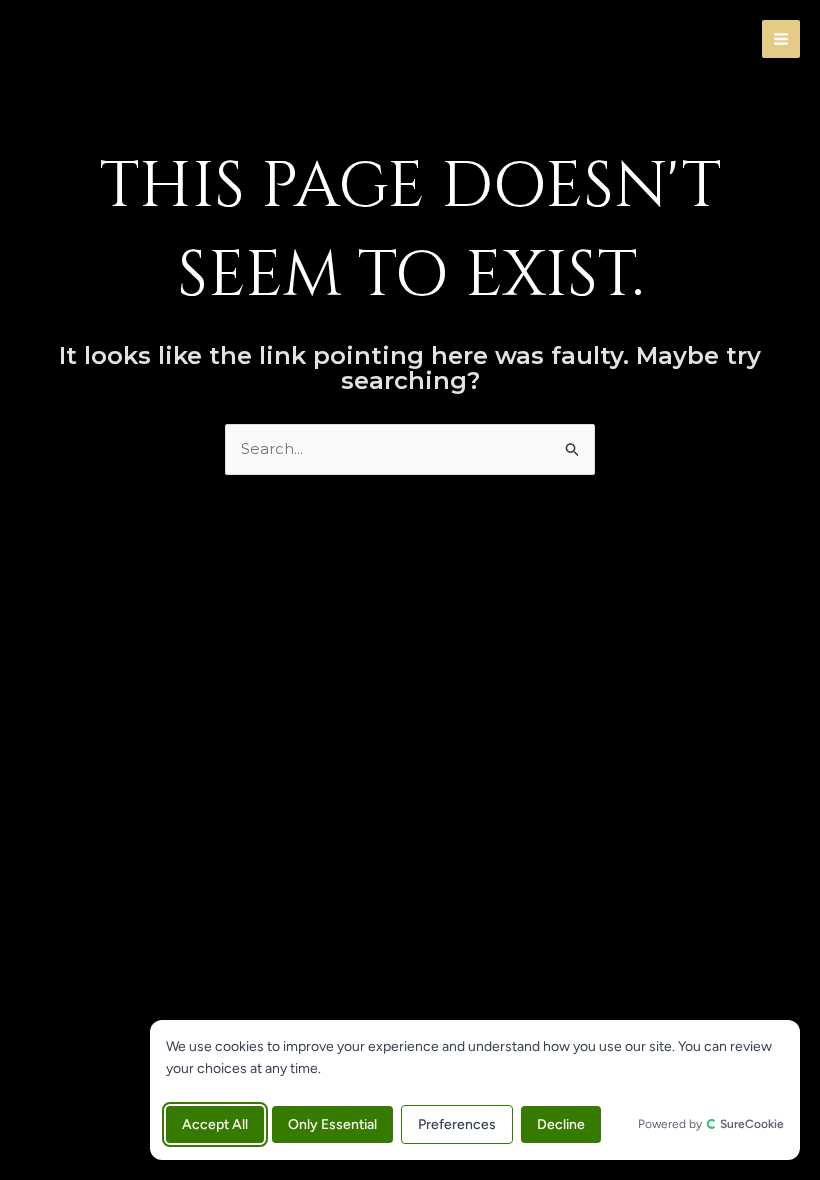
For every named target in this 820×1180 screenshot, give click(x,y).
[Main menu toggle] (781, 39)
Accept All (215, 1124)
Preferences (457, 1124)
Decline (561, 1124)
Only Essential (332, 1124)
